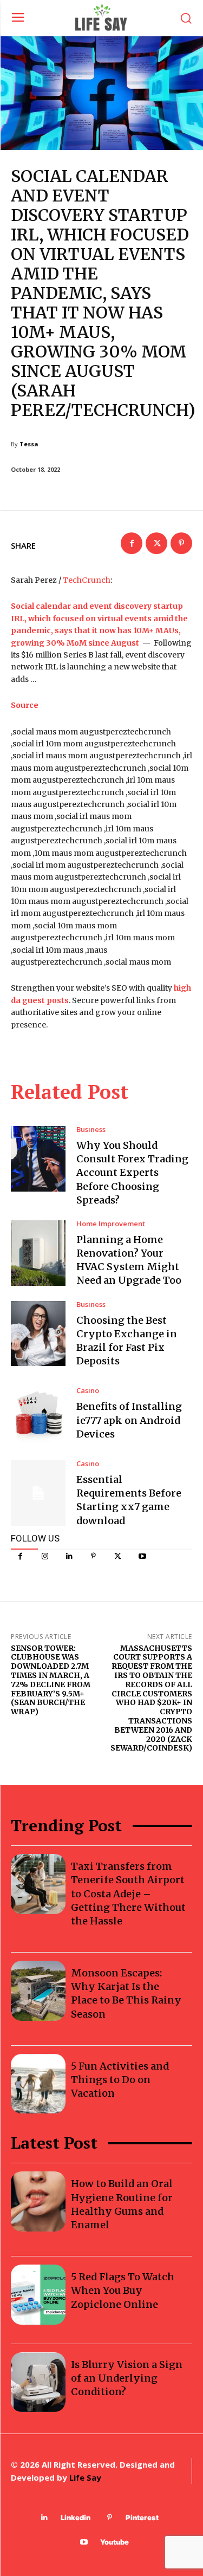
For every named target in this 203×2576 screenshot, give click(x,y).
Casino (88, 1391)
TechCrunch (87, 580)
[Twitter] (118, 1556)
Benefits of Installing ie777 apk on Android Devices (129, 1420)
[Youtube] (142, 1556)
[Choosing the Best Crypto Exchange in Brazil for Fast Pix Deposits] (38, 1334)
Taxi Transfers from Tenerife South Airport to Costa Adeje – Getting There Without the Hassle (128, 1894)
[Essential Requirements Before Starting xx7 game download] (38, 1493)
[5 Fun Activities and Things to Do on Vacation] (38, 2084)
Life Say (85, 2477)
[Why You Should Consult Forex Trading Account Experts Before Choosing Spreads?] (38, 1159)
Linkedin (76, 2518)
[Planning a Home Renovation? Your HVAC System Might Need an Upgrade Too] (38, 1253)
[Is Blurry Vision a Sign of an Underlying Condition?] (38, 2382)
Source (25, 705)
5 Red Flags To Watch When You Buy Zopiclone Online (123, 2290)
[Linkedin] (69, 1556)
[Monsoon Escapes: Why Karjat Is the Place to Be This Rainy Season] (38, 1991)
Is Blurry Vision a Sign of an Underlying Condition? (127, 2378)
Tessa (29, 444)
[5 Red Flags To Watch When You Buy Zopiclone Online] (38, 2295)
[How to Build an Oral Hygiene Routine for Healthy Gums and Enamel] (38, 2201)
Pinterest (142, 2518)
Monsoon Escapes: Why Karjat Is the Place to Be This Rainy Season (126, 1993)
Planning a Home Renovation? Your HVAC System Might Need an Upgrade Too (129, 1260)
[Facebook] (20, 1556)
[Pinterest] (93, 1556)
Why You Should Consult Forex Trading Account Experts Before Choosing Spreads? (132, 1173)
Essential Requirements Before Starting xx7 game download (129, 1500)
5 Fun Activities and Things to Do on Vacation (120, 2080)
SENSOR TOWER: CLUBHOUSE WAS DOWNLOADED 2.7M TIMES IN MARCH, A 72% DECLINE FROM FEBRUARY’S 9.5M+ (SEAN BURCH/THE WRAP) (51, 1680)
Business (91, 1130)
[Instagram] (45, 1556)
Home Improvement (111, 1224)
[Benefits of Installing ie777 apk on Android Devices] (38, 1414)
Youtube (114, 2542)
